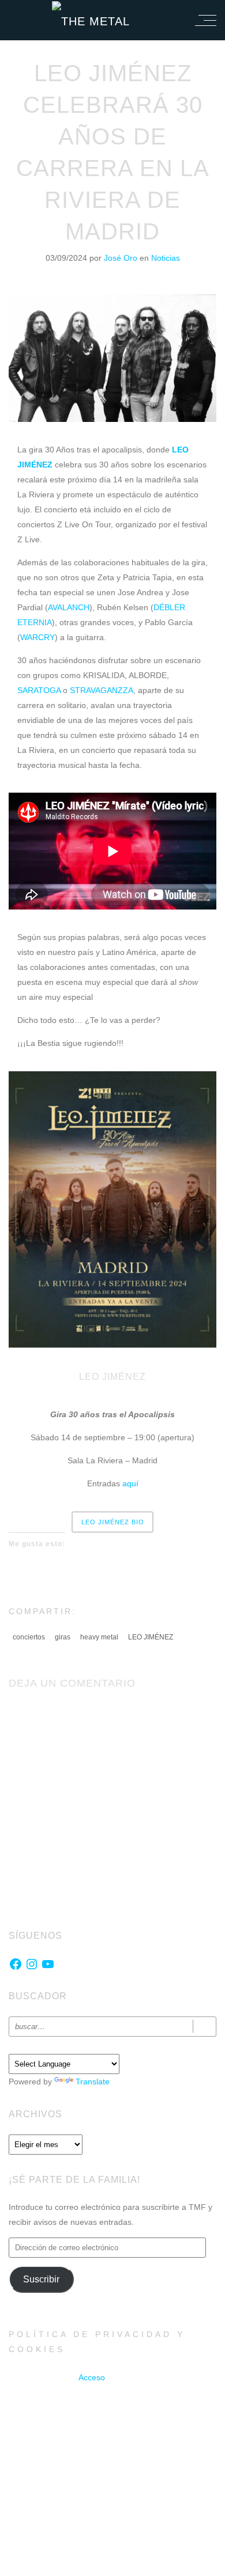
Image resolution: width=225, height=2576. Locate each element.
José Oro (122, 258)
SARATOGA (39, 690)
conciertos (29, 1637)
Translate (93, 2082)
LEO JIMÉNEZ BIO (113, 1522)
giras (63, 1637)
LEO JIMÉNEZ (151, 1637)
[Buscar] (205, 2027)
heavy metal (99, 1637)
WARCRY (37, 637)
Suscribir (41, 2279)
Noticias (166, 258)
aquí (130, 1483)
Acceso (92, 2377)
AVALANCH (69, 607)
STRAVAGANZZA (102, 690)
